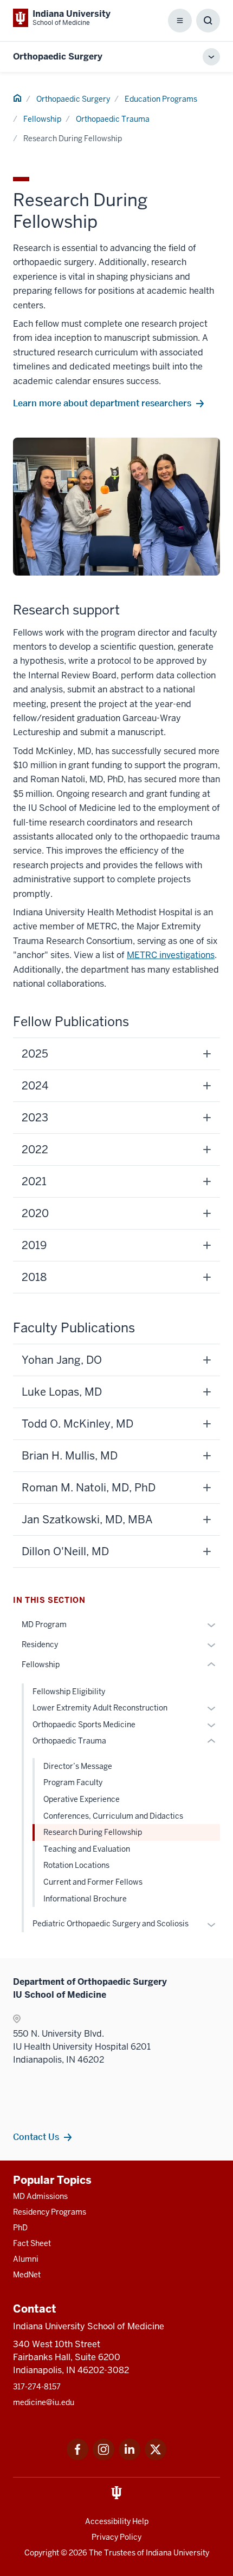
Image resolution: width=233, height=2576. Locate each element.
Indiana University (177, 2553)
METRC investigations (171, 955)
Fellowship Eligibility (69, 1692)
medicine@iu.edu (44, 2402)
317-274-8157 (37, 2387)
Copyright (42, 2553)
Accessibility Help (117, 2521)
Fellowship (42, 119)
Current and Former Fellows (93, 1882)
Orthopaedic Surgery (58, 57)
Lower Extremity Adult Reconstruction (100, 1708)
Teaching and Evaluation (87, 1849)
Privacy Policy (116, 2537)
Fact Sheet (32, 2243)
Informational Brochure (85, 1899)
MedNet (27, 2275)
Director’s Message (78, 1766)
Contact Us (36, 2137)
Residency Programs (50, 2212)
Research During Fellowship (93, 1832)
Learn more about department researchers (102, 403)
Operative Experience (82, 1799)
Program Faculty (73, 1782)
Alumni (26, 2259)
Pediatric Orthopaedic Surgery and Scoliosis (111, 1924)
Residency (40, 1644)
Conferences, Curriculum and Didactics (113, 1816)
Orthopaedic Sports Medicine (84, 1725)
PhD (20, 2228)
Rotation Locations (76, 1865)
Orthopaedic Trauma (113, 119)
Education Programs (161, 99)
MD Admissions (40, 2196)
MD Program (44, 1624)
